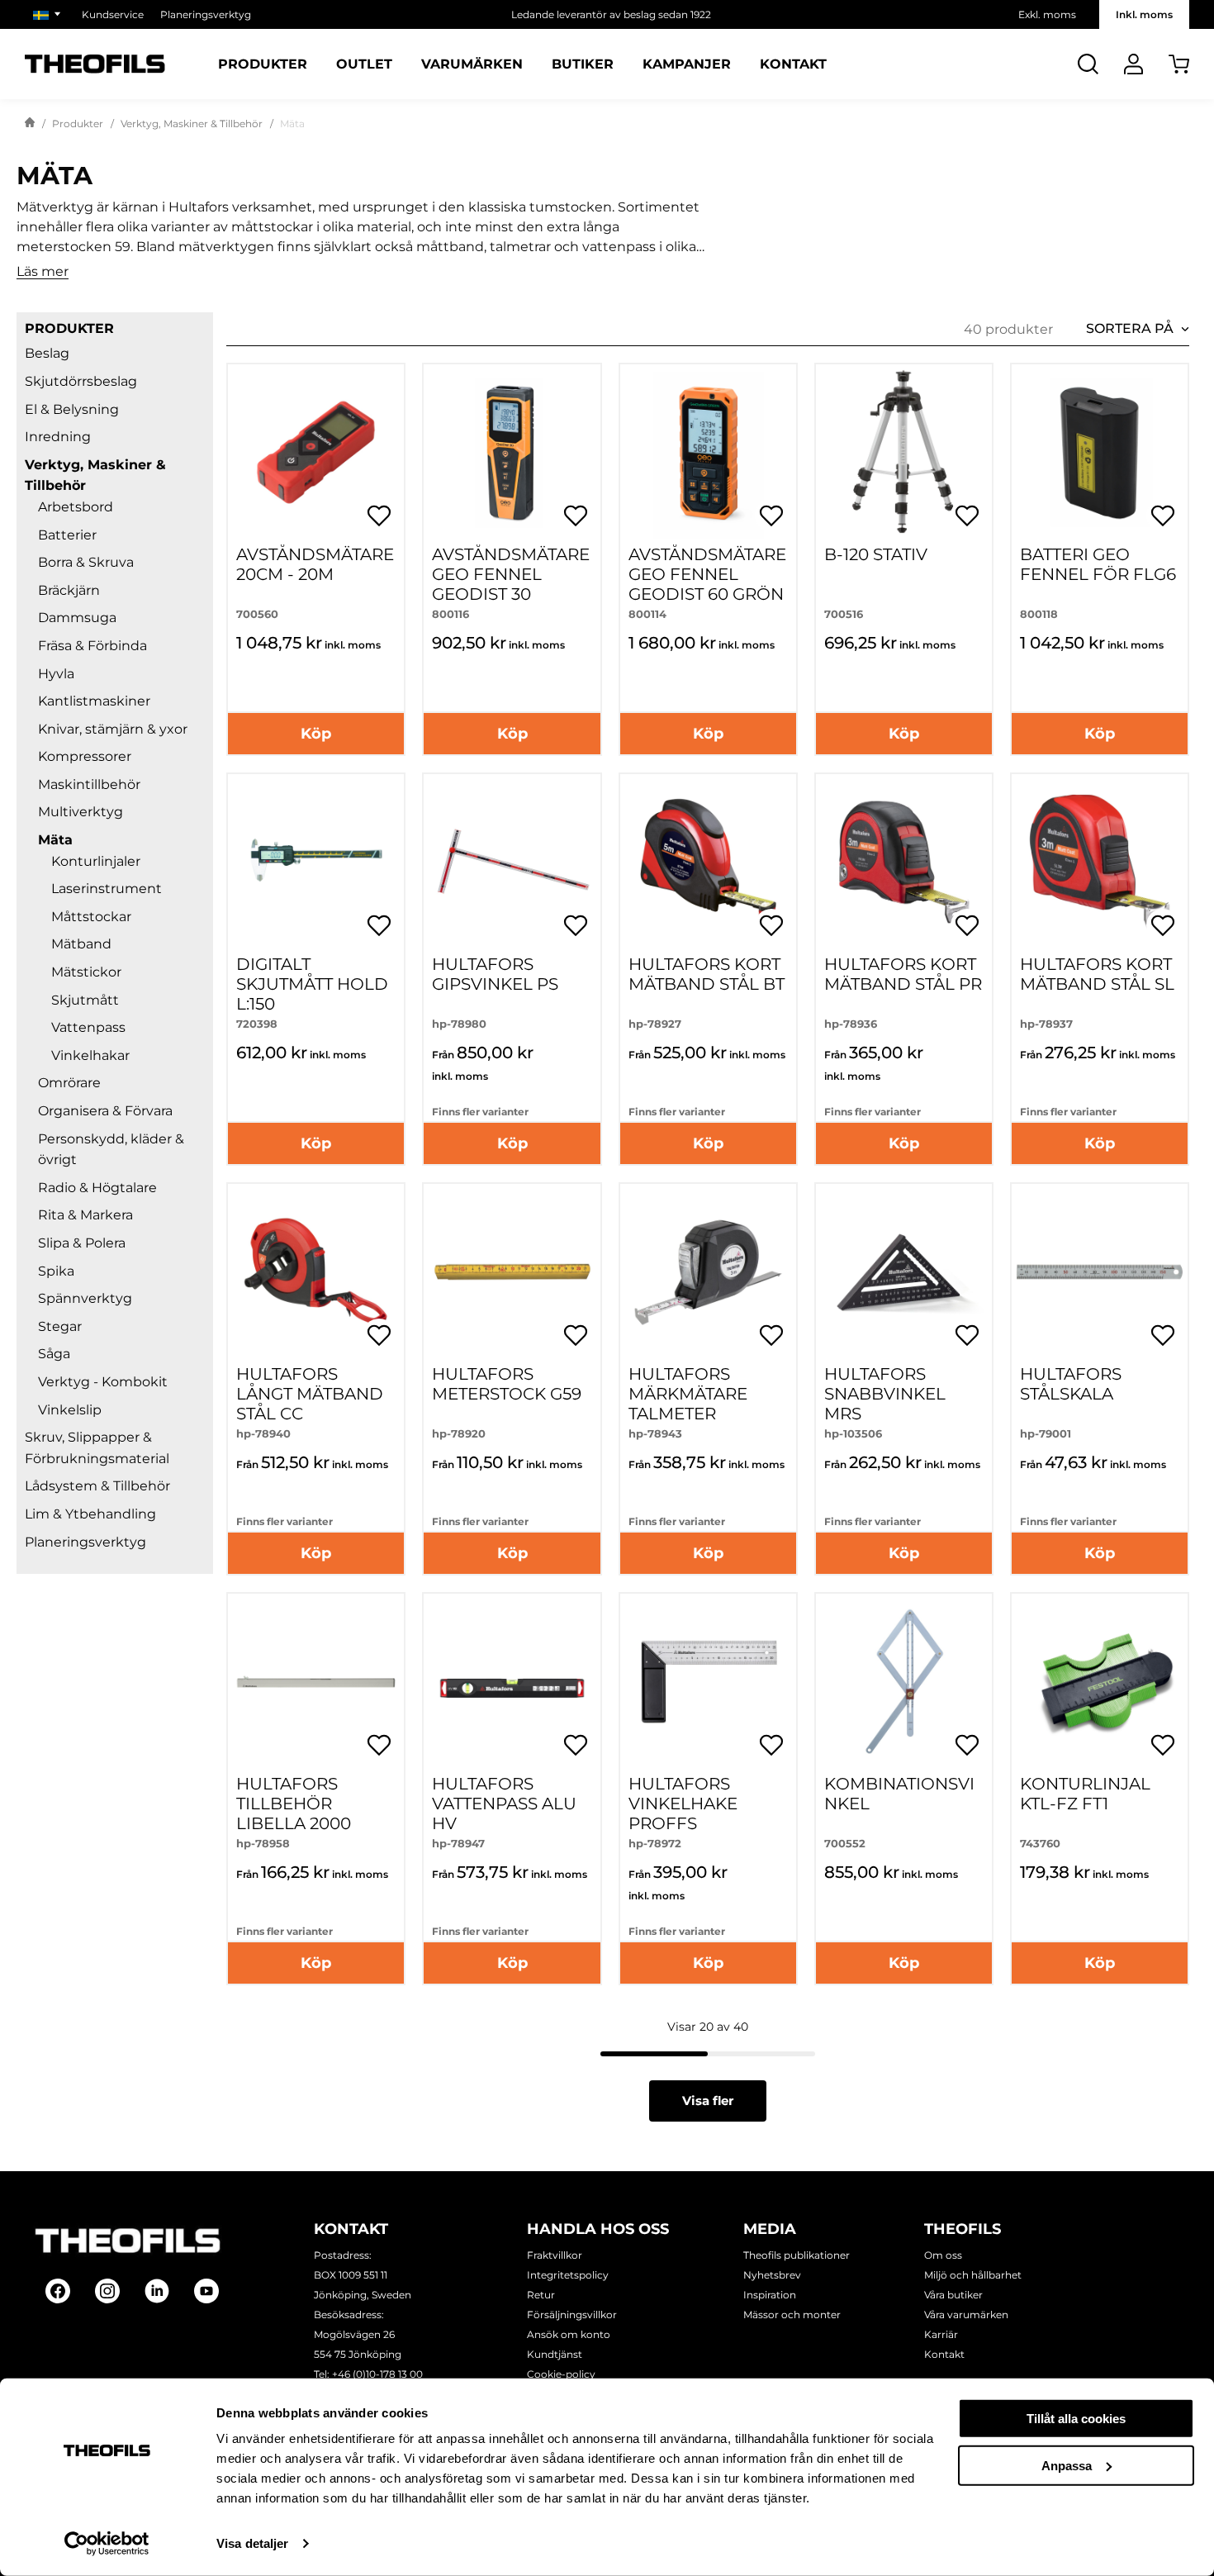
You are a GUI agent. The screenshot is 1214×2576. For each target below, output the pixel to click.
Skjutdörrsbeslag (81, 381)
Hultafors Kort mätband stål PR (903, 974)
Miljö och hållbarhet (973, 2275)
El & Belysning (72, 409)
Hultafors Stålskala (1071, 1384)
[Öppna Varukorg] (1179, 64)
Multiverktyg (81, 812)
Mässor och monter (792, 2315)
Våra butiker (953, 2295)
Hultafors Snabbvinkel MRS (885, 1394)
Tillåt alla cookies (1076, 2419)
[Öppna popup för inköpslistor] (379, 516)
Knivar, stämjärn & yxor (113, 729)
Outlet (364, 64)
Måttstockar (91, 917)
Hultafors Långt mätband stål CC (310, 1394)
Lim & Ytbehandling (90, 1514)
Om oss (943, 2255)
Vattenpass (88, 1027)
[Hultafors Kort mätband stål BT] (708, 862)
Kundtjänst (555, 2354)
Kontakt (793, 64)
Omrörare (69, 1083)
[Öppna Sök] (1088, 64)
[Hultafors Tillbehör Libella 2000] (316, 1682)
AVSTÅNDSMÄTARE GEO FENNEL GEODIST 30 (511, 574)
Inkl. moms (1144, 14)
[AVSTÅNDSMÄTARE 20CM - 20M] (316, 452)
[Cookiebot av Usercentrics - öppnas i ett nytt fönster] (107, 2544)
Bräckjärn (69, 590)
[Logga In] (1133, 64)
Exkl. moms (1047, 14)
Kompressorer (85, 756)
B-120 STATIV (876, 554)
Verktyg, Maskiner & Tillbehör (192, 124)
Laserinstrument (107, 889)
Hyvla (56, 674)
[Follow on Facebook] (58, 2291)
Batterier (67, 535)
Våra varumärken (966, 2315)
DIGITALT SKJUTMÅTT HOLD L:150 (312, 984)
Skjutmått (85, 1000)
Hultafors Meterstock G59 (507, 1384)
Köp (316, 734)
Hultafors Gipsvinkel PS (495, 974)
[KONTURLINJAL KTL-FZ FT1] (1100, 1682)
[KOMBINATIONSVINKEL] (904, 1682)
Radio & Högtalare (97, 1188)
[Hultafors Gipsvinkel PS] (512, 862)
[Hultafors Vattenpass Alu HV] (512, 1682)
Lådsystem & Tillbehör (97, 1486)
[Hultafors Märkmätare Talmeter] (708, 1272)
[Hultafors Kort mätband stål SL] (1100, 862)
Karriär (941, 2334)
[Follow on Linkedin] (157, 2291)
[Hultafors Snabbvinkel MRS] (904, 1272)
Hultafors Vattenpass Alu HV (504, 1804)
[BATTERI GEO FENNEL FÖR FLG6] (1100, 452)
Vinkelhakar (90, 1055)
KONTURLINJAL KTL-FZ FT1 (1085, 1794)
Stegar (60, 1326)
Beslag (47, 353)
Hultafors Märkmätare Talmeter (688, 1394)
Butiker (583, 64)
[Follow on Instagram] (107, 2291)
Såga (54, 1354)
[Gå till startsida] (30, 124)
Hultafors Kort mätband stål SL (1097, 974)
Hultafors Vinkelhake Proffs (683, 1804)
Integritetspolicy (568, 2275)
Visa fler (708, 2101)
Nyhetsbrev (772, 2275)
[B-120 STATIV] (904, 452)
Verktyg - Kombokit (103, 1382)
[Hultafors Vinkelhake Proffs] (708, 1682)
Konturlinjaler (96, 861)
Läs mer (43, 272)
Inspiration (770, 2295)
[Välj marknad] (49, 14)
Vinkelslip (70, 1410)
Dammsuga (77, 618)
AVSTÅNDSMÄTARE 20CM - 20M (315, 564)
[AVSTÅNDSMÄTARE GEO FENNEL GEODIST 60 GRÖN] (708, 452)
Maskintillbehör (89, 784)
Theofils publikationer (797, 2255)
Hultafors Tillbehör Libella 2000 (294, 1804)
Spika (56, 1271)
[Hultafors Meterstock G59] (512, 1272)
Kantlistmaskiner (94, 701)
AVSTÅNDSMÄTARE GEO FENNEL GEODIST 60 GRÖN (707, 574)
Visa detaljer (252, 2543)
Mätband (81, 944)
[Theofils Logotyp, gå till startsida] (95, 64)
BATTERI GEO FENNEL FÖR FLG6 (1098, 564)
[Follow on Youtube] (206, 2291)
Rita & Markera (85, 1215)
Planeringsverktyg (206, 14)
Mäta (55, 840)
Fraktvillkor (555, 2255)
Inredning (58, 437)
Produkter (263, 64)
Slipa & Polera (82, 1243)
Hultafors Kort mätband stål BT (707, 974)
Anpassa (1067, 2465)
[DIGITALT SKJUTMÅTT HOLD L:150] (316, 862)
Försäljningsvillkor (572, 2315)
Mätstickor (86, 972)
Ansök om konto (569, 2334)
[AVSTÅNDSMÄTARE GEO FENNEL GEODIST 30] (512, 452)
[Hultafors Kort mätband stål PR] (904, 862)
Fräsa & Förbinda (92, 646)
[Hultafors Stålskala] (1100, 1272)
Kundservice (113, 14)
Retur (541, 2295)
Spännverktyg (85, 1298)
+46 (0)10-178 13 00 (377, 2374)
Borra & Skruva (86, 562)
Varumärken (472, 64)
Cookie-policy (561, 2374)
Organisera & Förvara (105, 1111)
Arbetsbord (76, 507)
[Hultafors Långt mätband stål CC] (316, 1272)
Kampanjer (687, 64)
